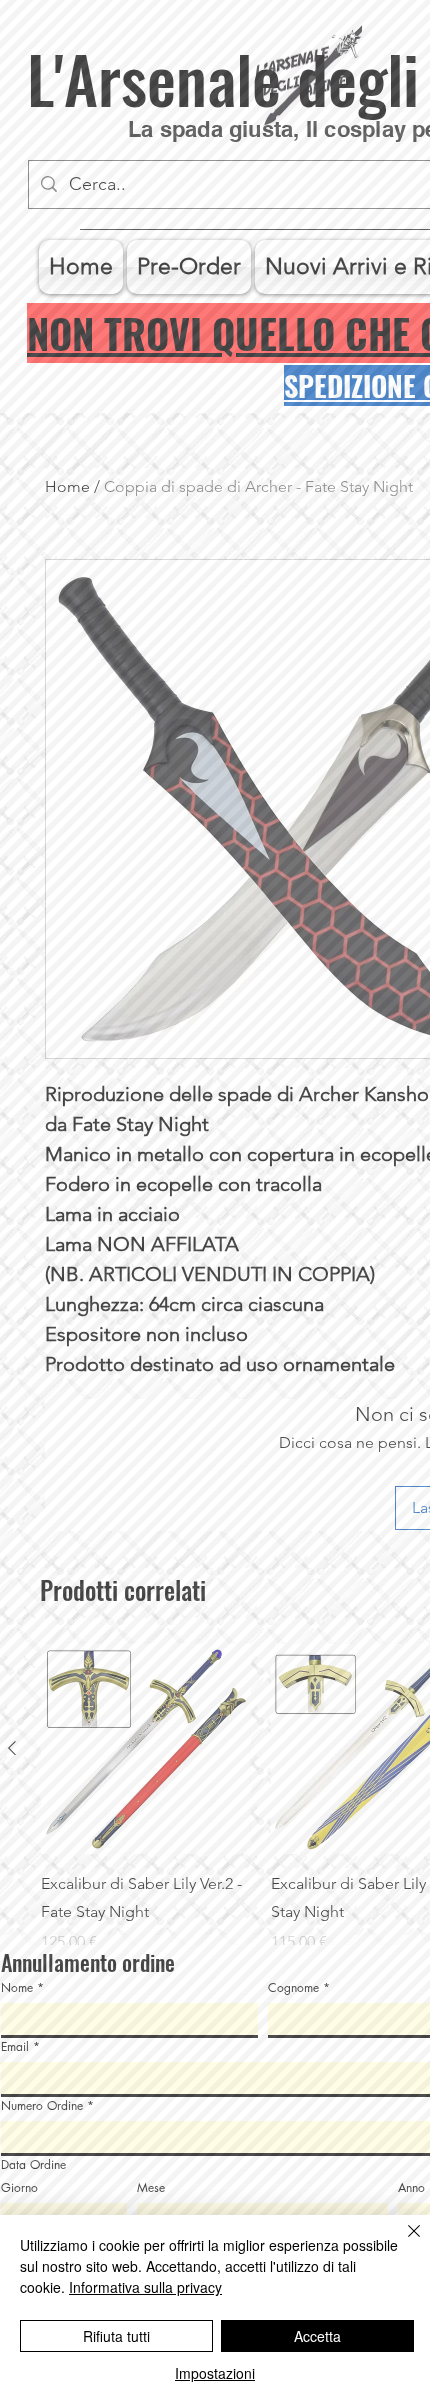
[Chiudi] (402, 2243)
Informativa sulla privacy (145, 2287)
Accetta (317, 2336)
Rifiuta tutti (116, 2336)
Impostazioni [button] (215, 2373)
